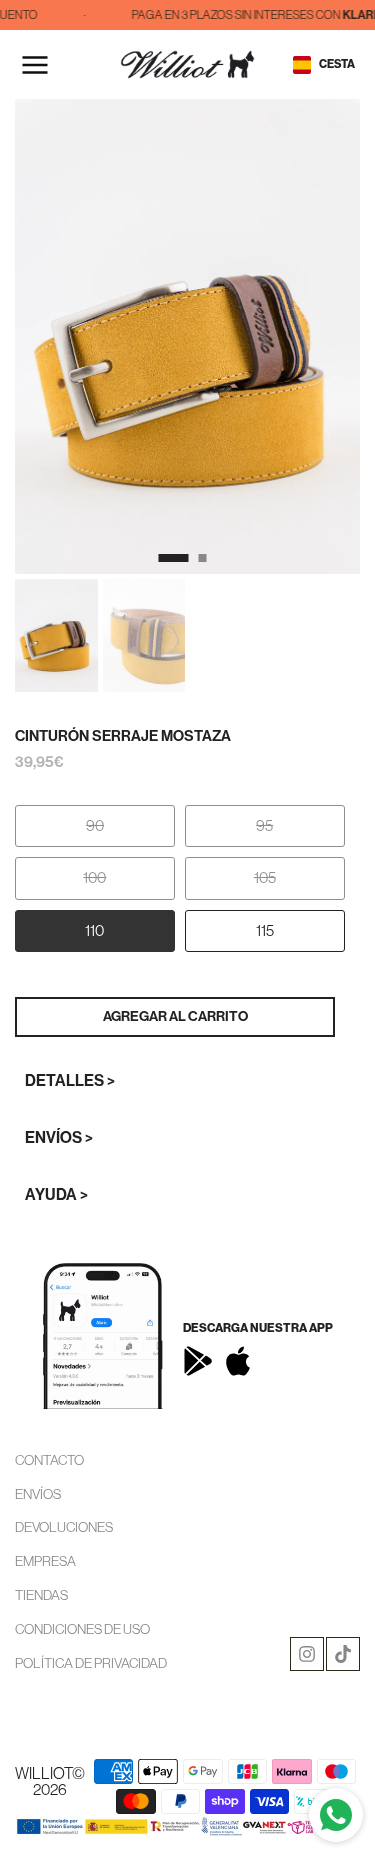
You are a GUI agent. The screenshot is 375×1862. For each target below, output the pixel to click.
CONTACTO (49, 1460)
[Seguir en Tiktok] (343, 1654)
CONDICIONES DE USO (82, 1629)
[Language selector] (302, 65)
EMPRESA (45, 1561)
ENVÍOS (38, 1494)
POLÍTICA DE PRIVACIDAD (91, 1663)
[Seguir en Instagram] (307, 1654)
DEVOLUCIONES (64, 1527)
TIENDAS (41, 1595)
